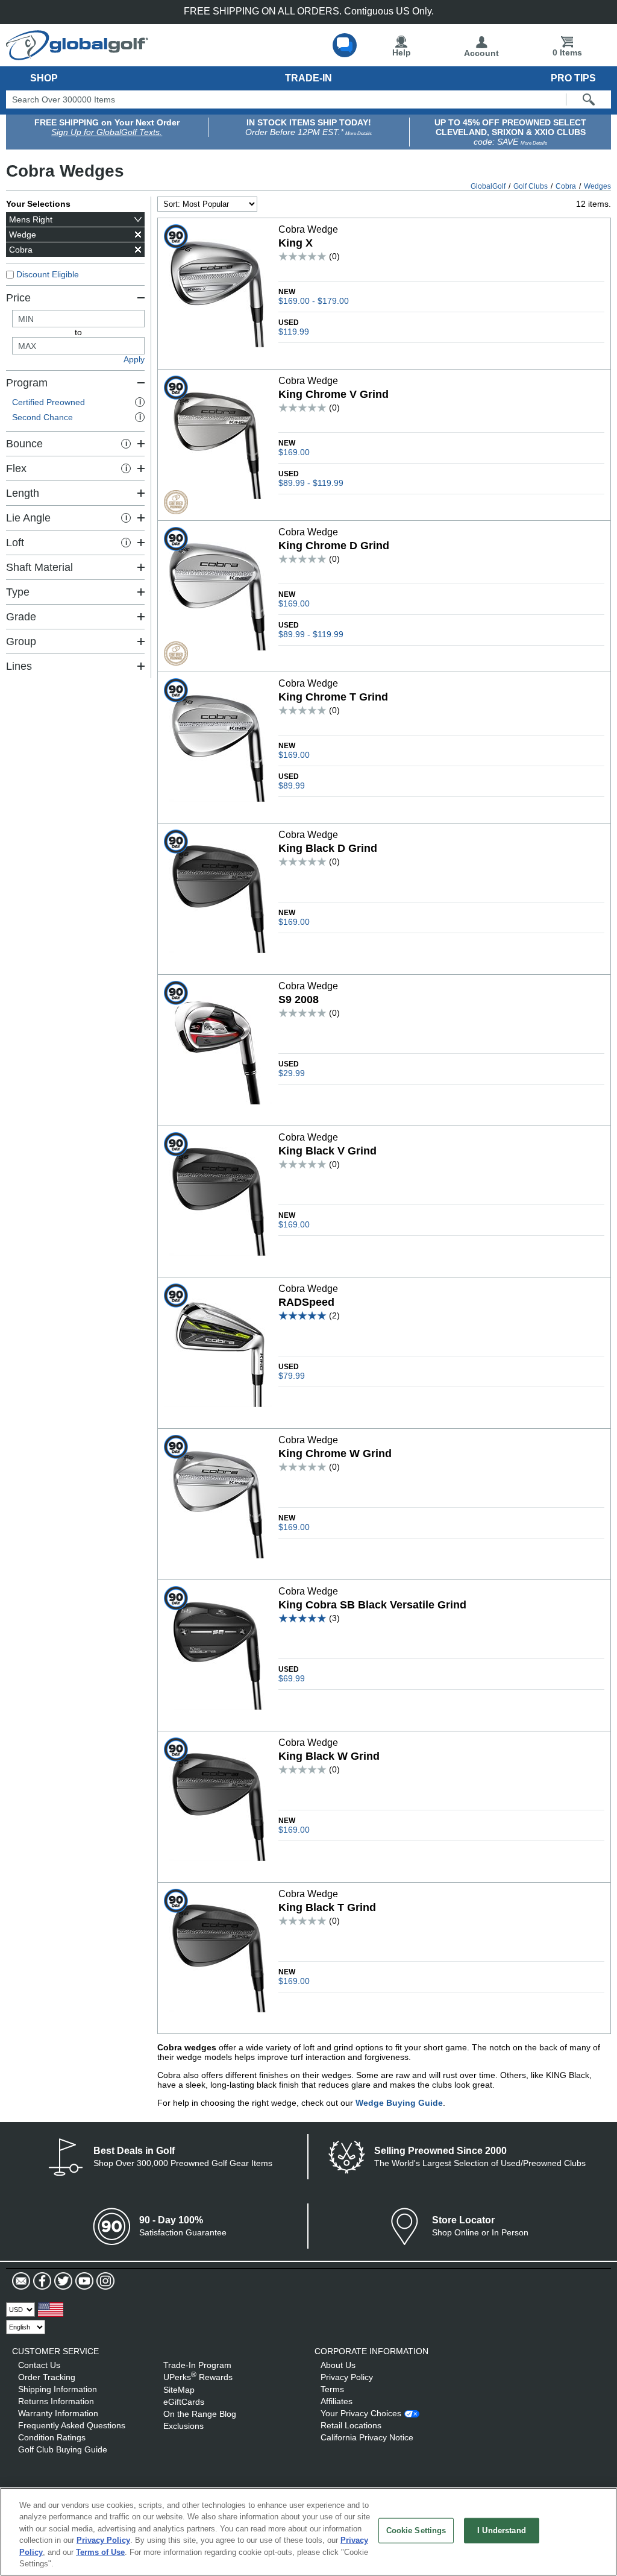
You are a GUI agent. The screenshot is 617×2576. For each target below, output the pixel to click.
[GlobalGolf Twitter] (62, 2281)
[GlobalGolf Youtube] (83, 2281)
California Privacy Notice (367, 2437)
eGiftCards (184, 2402)
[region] (308, 2532)
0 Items (567, 52)
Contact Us (39, 2365)
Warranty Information (58, 2413)
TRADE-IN (308, 78)
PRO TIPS (573, 78)
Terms (332, 2389)
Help (402, 52)
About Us (338, 2365)
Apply (134, 359)
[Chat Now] (345, 45)
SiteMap (179, 2390)
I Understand (502, 2530)
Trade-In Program (197, 2365)
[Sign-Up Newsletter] (21, 2281)
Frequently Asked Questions (72, 2425)
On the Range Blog (200, 2414)
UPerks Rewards (198, 2377)
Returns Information (56, 2401)
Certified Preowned (77, 402)
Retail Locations (351, 2425)
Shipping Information (58, 2389)
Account (481, 53)
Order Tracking (47, 2377)
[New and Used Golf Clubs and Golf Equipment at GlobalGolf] (77, 55)
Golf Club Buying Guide (63, 2449)
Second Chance (77, 417)
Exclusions (183, 2426)
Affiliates (337, 2401)
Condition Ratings (52, 2437)
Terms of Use (100, 2552)
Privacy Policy (347, 2377)
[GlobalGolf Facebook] (41, 2281)
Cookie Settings (416, 2530)
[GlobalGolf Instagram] (104, 2281)
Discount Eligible (48, 274)
